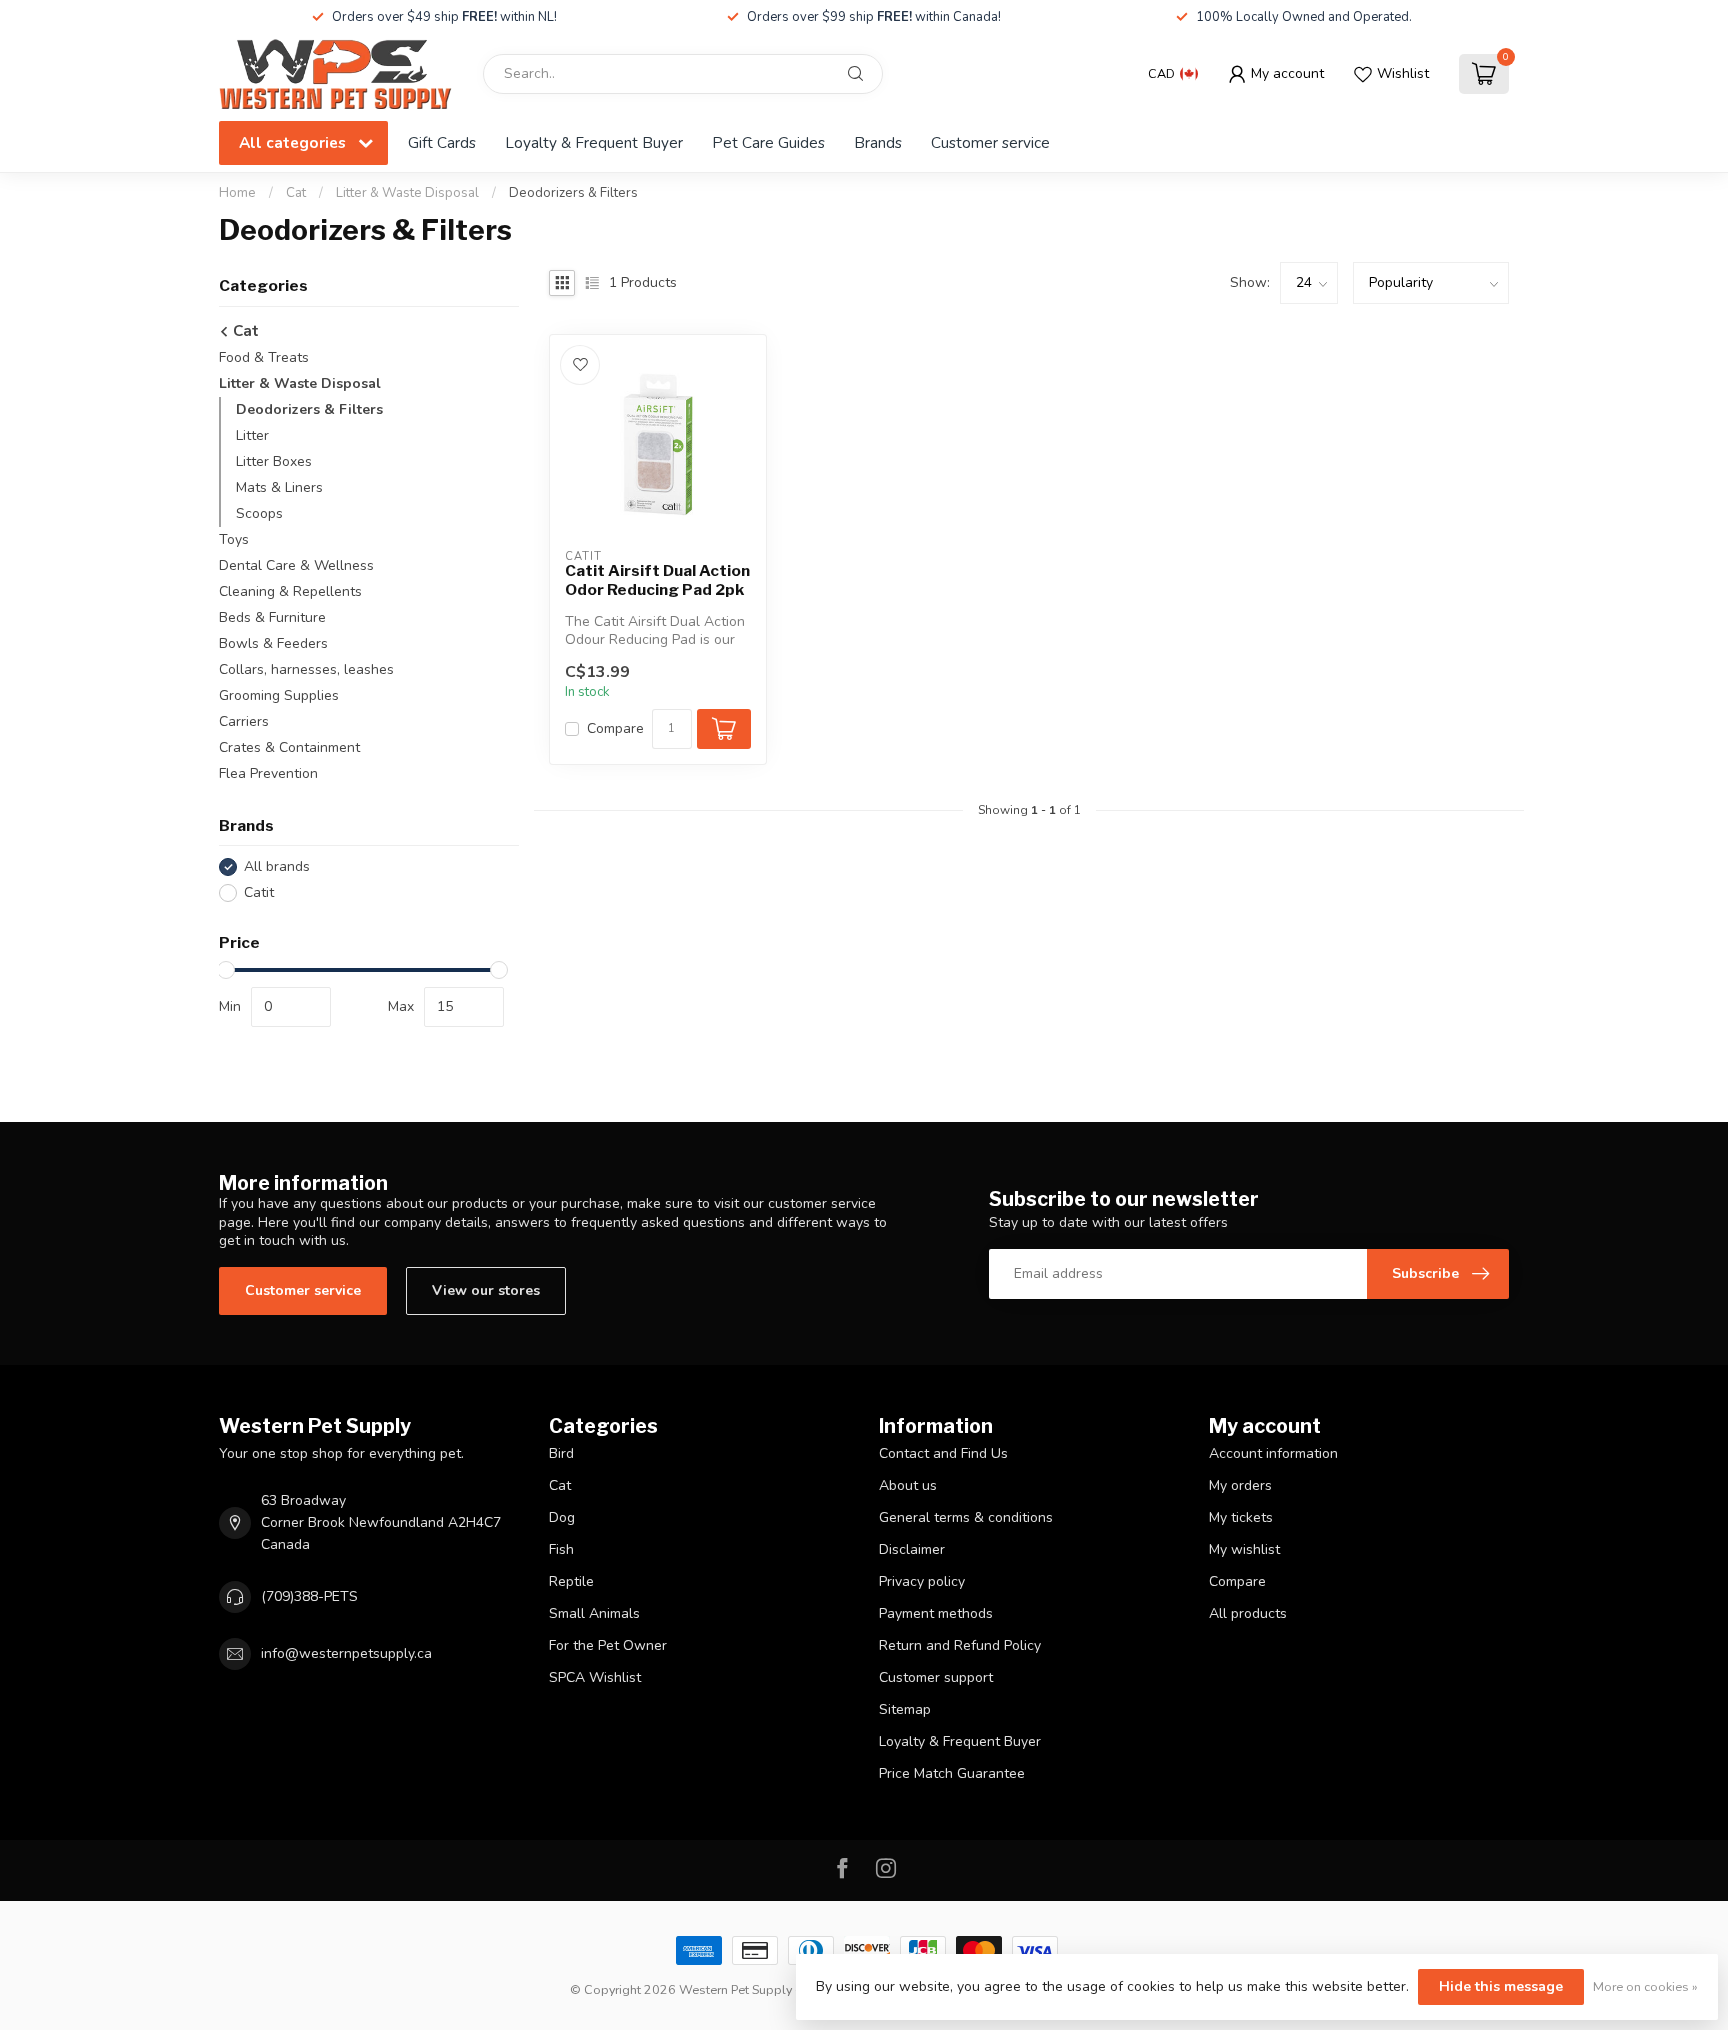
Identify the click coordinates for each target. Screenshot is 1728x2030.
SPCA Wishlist (595, 1677)
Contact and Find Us (943, 1453)
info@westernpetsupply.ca (346, 1653)
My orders (1240, 1485)
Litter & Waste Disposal (407, 193)
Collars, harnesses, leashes (306, 669)
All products (1248, 1613)
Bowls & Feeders (273, 643)
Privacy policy (922, 1581)
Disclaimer (912, 1549)
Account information (1273, 1453)
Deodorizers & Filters (573, 193)
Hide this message (1501, 1986)
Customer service (990, 142)
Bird (561, 1453)
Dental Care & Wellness (296, 565)
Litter (252, 435)
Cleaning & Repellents (290, 591)
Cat (296, 193)
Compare (615, 728)
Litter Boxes (274, 461)
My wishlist (1244, 1549)
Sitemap (905, 1709)
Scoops (259, 513)
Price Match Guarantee (952, 1773)
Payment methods (936, 1613)
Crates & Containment (289, 747)
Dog (562, 1517)
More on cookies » (1645, 1986)
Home (237, 193)
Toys (234, 539)
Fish (561, 1549)
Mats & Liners (279, 487)
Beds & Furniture (272, 617)
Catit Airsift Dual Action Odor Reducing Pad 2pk (657, 580)
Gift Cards (442, 142)
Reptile (571, 1581)
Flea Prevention (268, 773)
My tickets (1241, 1517)
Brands (878, 142)
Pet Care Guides (768, 142)
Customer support (936, 1677)
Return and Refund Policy (960, 1645)
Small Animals (594, 1613)
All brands (277, 866)
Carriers (244, 721)
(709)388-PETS (309, 1596)
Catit (259, 892)
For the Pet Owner (608, 1645)
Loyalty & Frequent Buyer (594, 142)
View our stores (486, 1290)
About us (908, 1485)
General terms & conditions (966, 1517)
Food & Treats (264, 357)
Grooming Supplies (279, 695)
